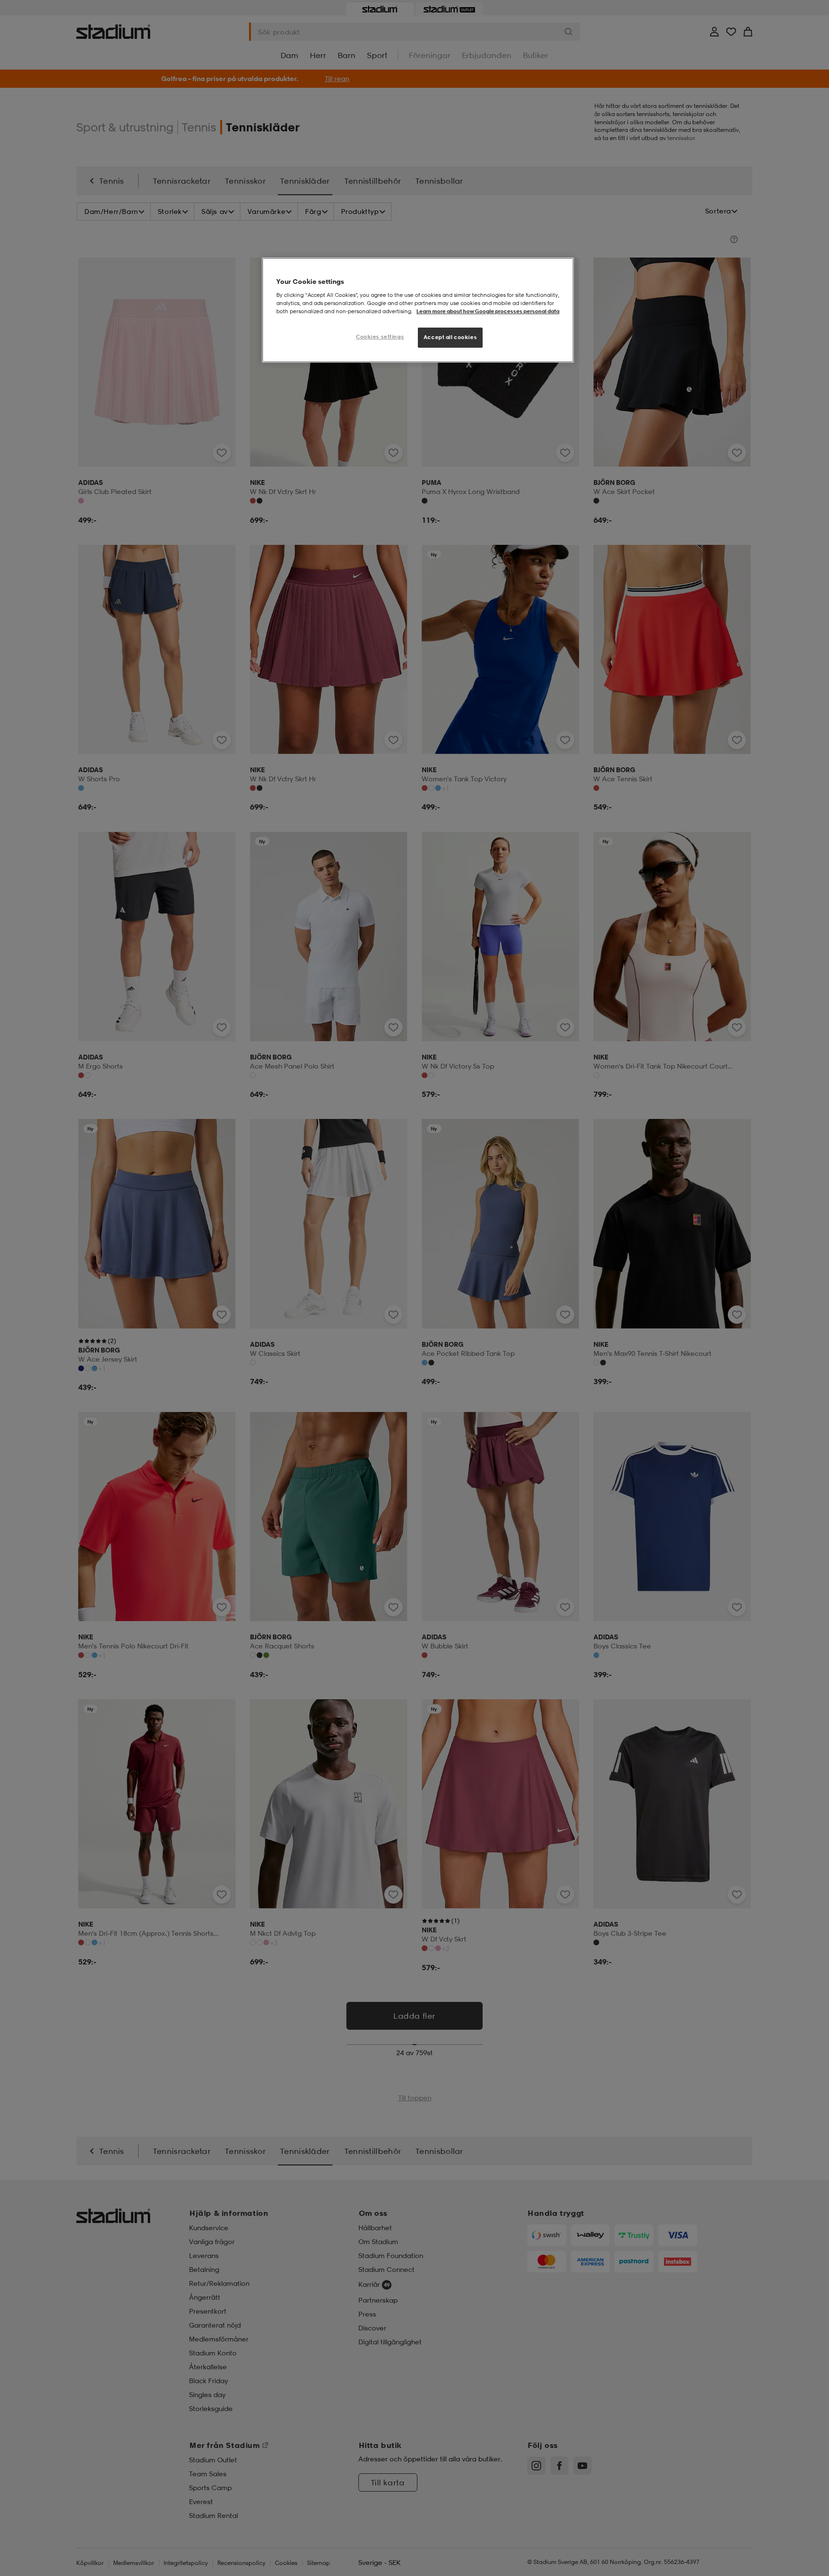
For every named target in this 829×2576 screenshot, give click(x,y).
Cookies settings (380, 337)
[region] (418, 310)
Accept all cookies (450, 337)
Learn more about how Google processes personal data (488, 311)
